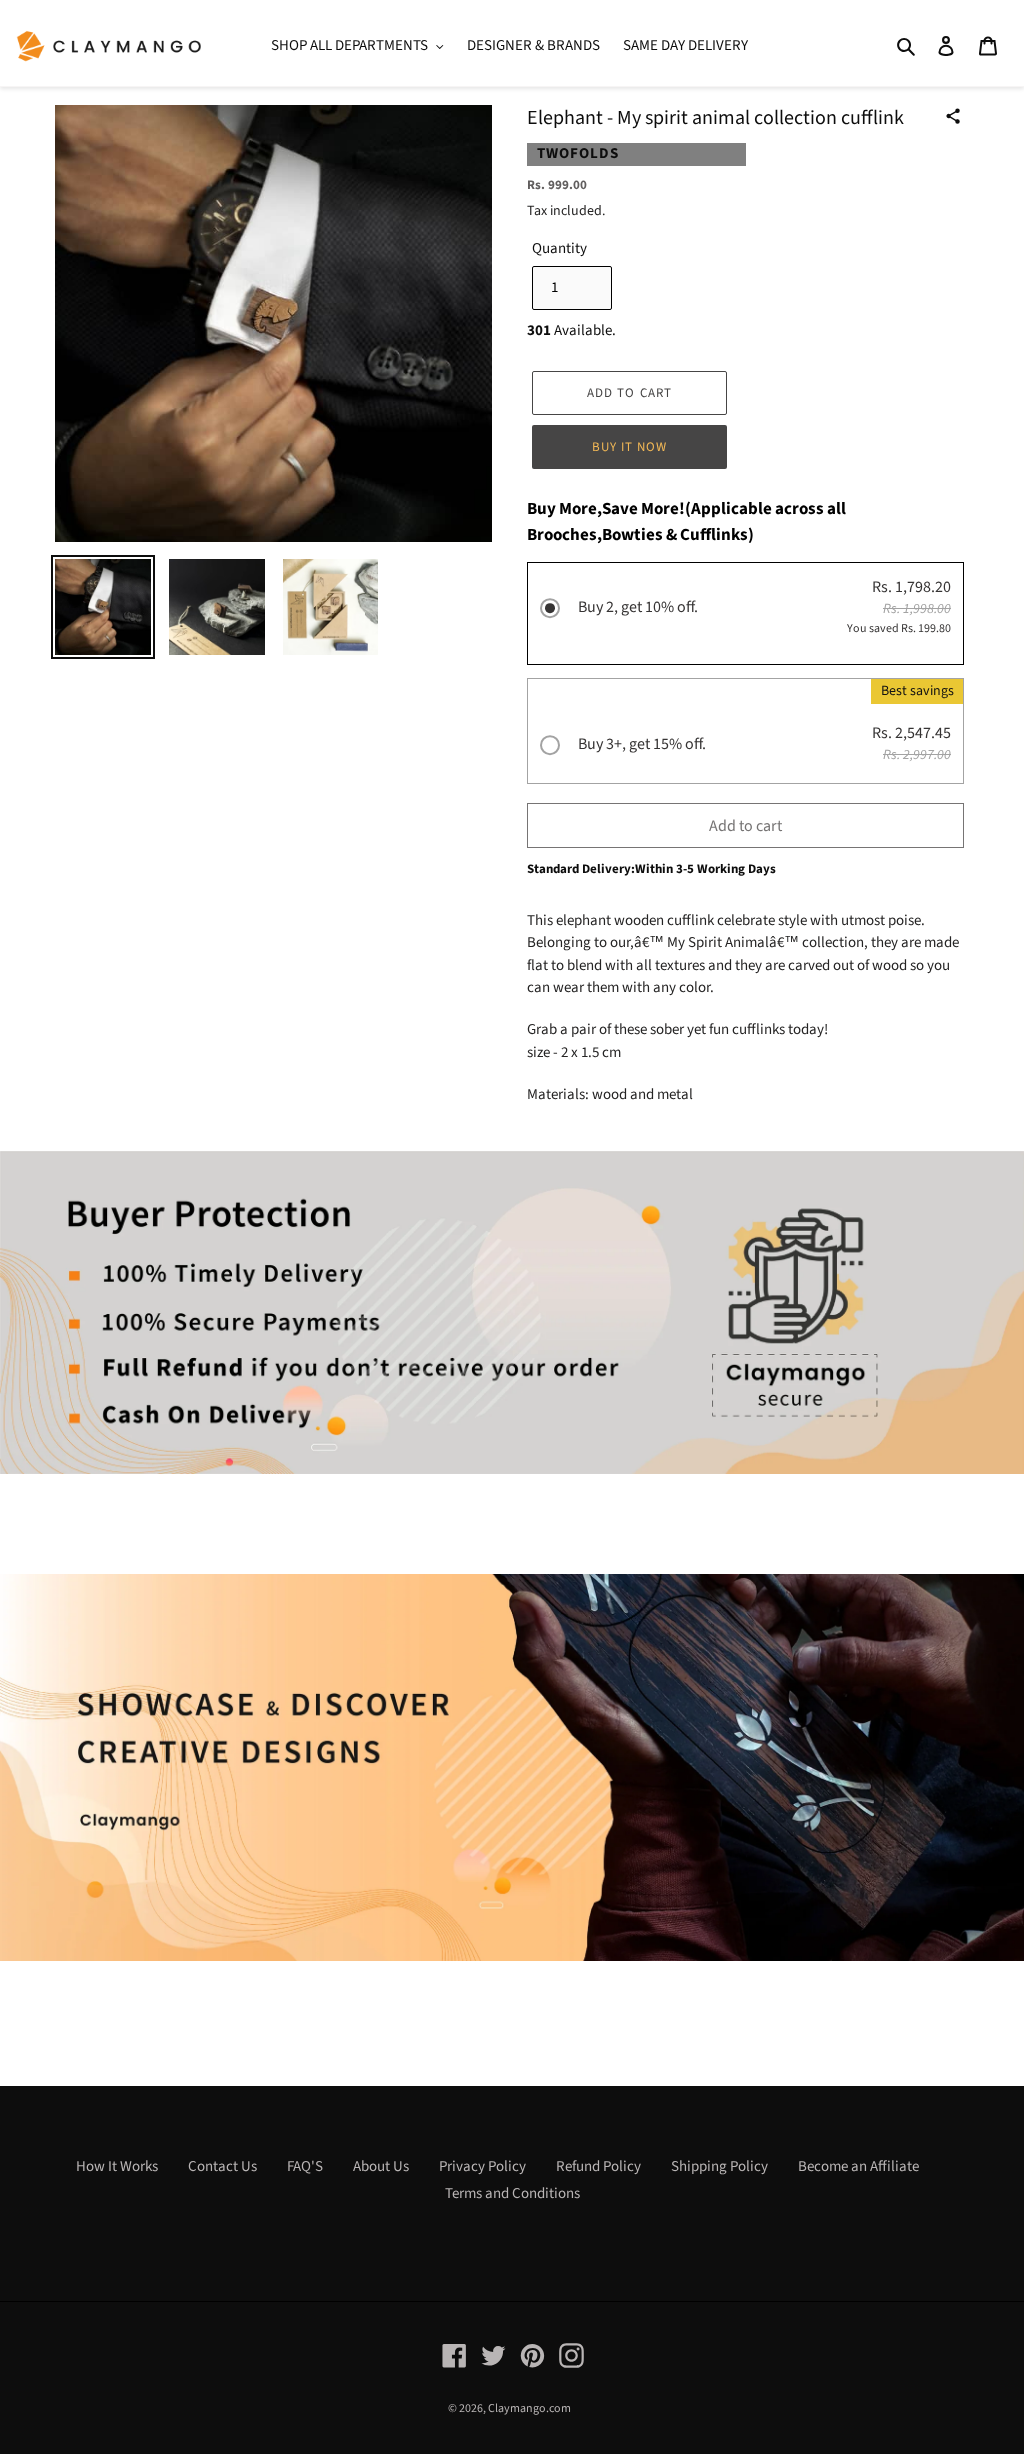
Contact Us (222, 2166)
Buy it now (629, 447)
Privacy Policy (482, 2166)
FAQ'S (305, 2166)
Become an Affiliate (858, 2166)
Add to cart (745, 826)
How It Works (117, 2166)
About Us (381, 2166)
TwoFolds (578, 153)
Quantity (559, 248)
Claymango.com (529, 2408)
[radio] (745, 616)
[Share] (953, 116)
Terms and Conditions (512, 2193)
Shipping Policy (719, 2166)
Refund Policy (598, 2166)
